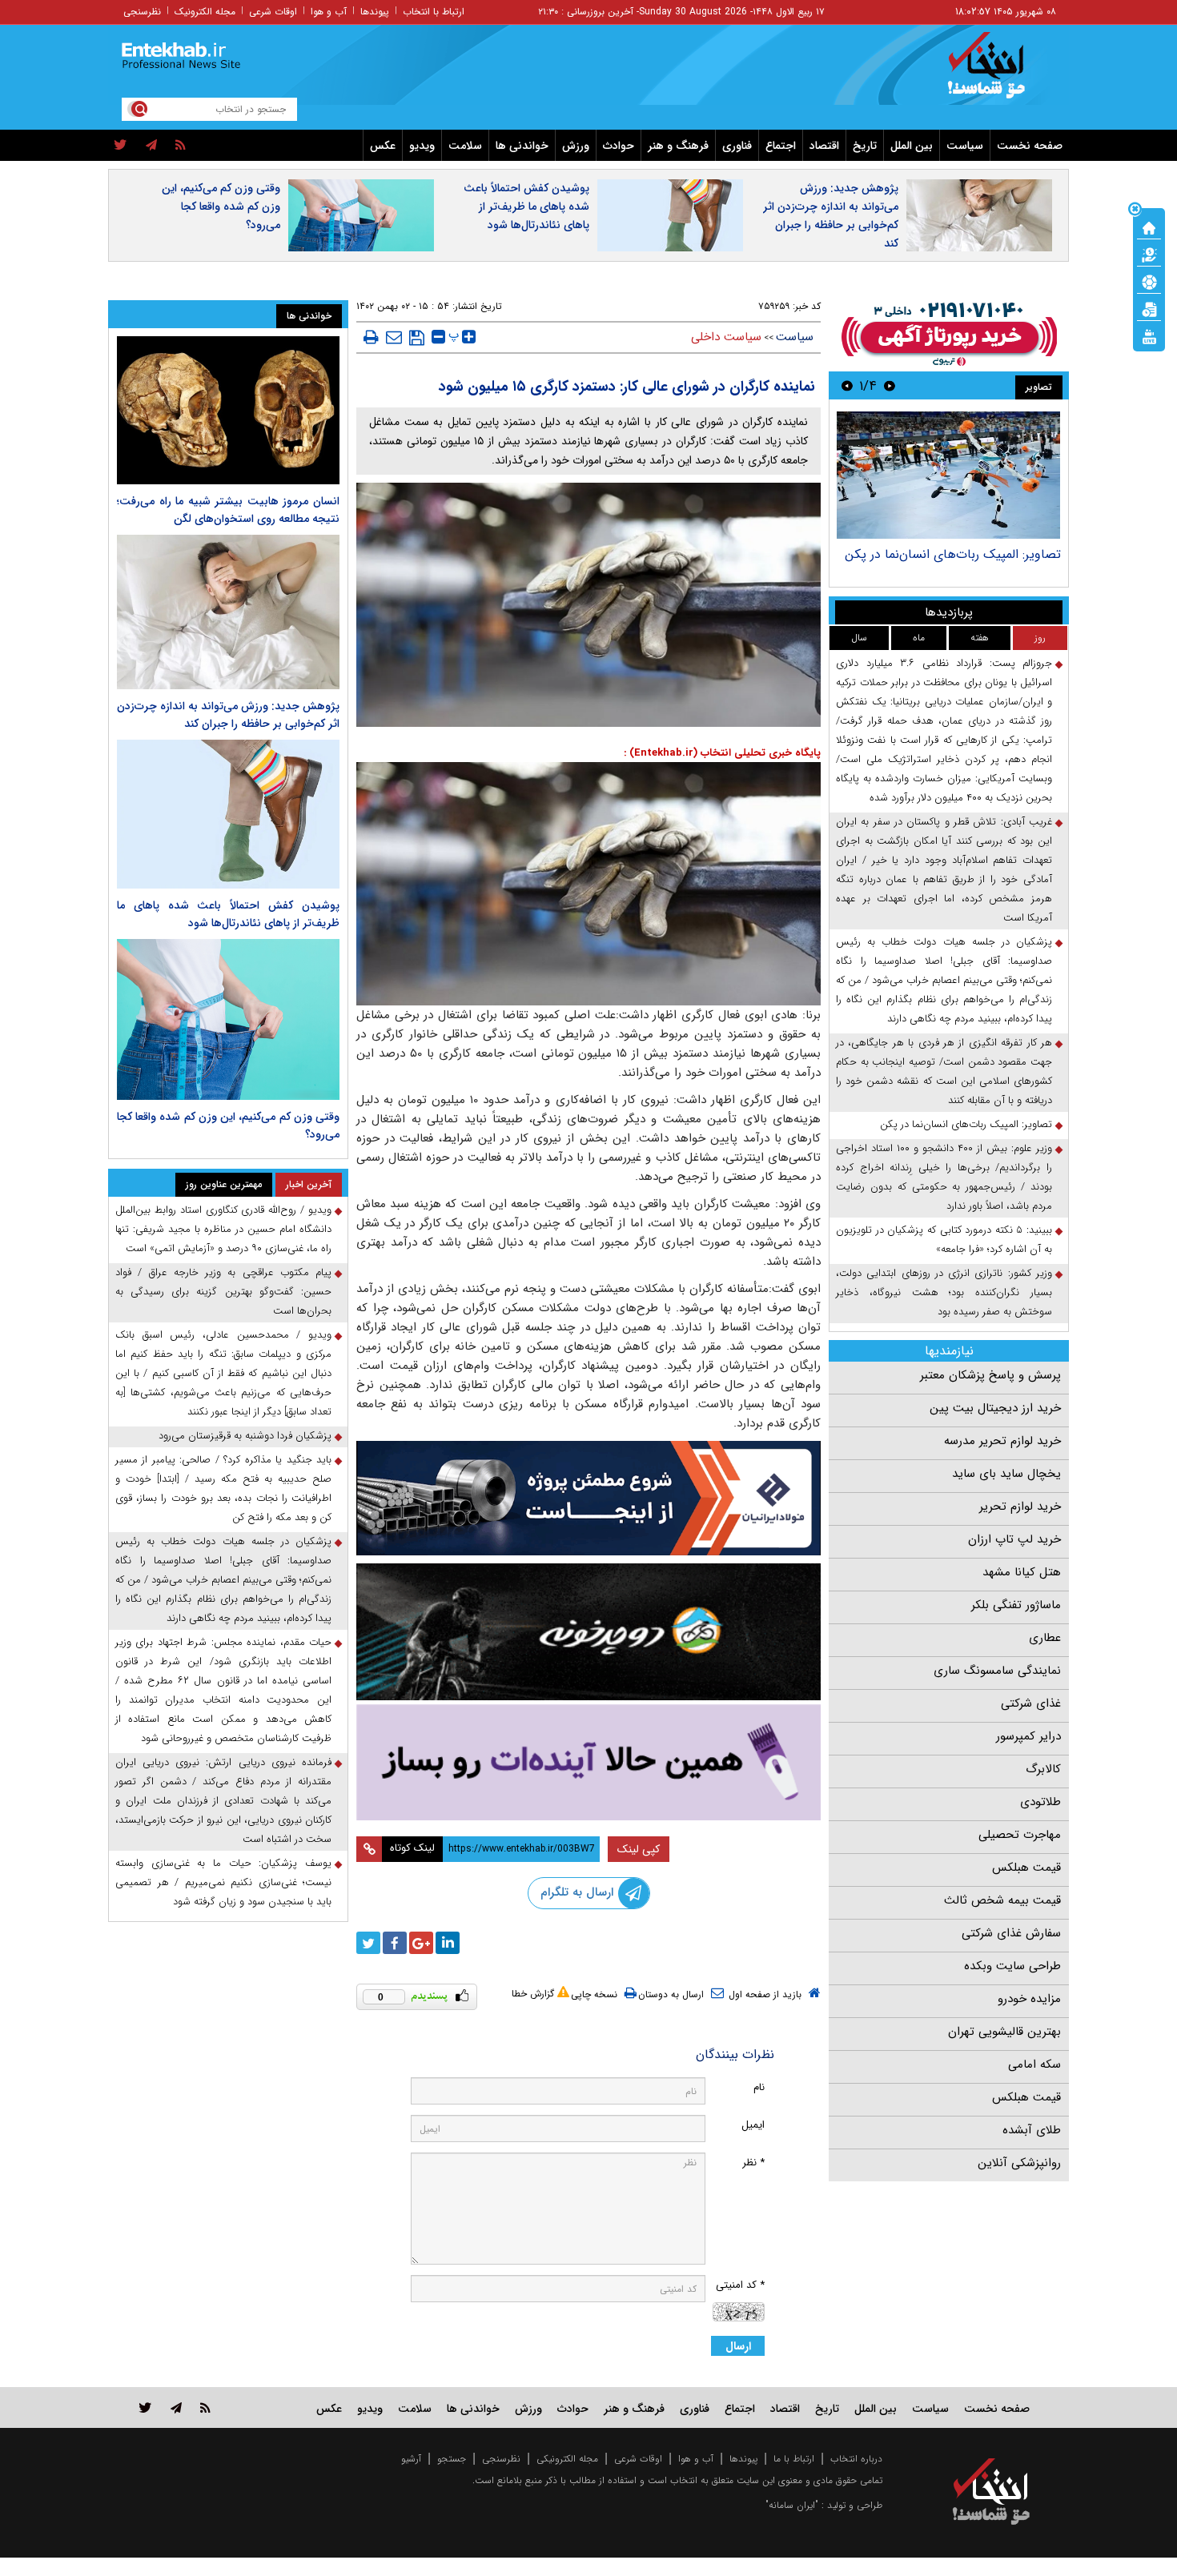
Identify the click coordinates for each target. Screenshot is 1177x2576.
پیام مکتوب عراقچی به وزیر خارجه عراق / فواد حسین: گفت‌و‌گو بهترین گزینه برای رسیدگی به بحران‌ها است (223, 1292)
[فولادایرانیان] (588, 1498)
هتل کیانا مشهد (1022, 1572)
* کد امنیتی (740, 2285)
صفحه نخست (1030, 146)
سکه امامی (1034, 2064)
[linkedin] (448, 1943)
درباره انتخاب (856, 2459)
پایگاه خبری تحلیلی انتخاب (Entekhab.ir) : (722, 753)
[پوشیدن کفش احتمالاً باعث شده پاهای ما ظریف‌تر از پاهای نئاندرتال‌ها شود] (228, 814)
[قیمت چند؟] (1149, 254)
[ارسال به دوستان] (394, 337)
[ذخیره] (417, 338)
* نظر (753, 2163)
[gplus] (421, 1943)
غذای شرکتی (1031, 1703)
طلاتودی (1040, 1802)
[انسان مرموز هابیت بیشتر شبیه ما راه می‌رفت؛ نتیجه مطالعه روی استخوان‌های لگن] (228, 410)
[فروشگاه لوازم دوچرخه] (588, 1632)
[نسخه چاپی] (371, 337)
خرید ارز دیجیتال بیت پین (995, 1408)
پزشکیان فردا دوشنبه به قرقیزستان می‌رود (245, 1436)
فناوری (737, 146)
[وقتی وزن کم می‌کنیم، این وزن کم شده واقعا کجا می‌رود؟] (228, 1020)
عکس (383, 146)
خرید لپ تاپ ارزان (1014, 1539)
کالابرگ (1043, 1769)
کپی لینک (639, 1849)
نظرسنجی (142, 12)
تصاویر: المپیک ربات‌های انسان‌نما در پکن (966, 1124)
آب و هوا (329, 12)
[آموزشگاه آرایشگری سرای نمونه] (588, 1762)
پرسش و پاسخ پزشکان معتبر (990, 1375)
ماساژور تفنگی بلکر (1016, 1605)
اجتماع (781, 146)
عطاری (1045, 1638)
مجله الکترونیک (205, 12)
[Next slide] (847, 385)
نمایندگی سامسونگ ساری (997, 1671)
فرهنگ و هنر (678, 146)
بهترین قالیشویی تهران (1004, 2032)
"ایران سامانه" (792, 2505)
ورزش (576, 146)
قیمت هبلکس (1026, 1868)
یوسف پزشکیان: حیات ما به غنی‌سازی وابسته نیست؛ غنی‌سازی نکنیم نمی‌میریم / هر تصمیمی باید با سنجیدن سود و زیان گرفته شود (223, 1882)
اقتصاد (824, 146)
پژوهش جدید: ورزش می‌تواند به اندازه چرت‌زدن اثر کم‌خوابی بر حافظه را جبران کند (831, 216)
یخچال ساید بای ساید (1006, 1474)
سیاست (965, 146)
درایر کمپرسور (1028, 1736)
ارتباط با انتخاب (434, 12)
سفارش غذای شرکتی (1011, 1933)
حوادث (619, 146)
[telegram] (151, 146)
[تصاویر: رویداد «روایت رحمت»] (948, 475)
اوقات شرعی (273, 12)
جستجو (452, 2459)
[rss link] (205, 2407)
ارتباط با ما (794, 2459)
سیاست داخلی (726, 337)
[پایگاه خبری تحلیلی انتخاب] (999, 73)
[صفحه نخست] (1149, 227)
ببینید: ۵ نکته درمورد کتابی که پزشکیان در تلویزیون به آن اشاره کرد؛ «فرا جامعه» (944, 1240)
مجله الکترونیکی (567, 2459)
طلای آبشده (1032, 2130)
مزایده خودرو (1029, 1999)
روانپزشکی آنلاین (1019, 2163)
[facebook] (395, 1943)
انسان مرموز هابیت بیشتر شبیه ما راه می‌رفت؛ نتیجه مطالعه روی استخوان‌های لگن (228, 510)
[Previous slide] (890, 385)
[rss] (181, 146)
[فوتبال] (1149, 281)
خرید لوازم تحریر (1020, 1507)
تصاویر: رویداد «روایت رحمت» (982, 554)
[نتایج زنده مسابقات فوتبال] (1149, 335)
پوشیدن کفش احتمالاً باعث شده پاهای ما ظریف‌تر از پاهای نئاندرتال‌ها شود (526, 207)
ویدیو (422, 146)
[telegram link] (176, 2407)
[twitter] (121, 146)
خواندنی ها (522, 146)
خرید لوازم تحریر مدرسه (1002, 1441)
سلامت (465, 146)
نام (759, 2087)
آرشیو (411, 2459)
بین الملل (912, 146)
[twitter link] (145, 2407)
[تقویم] (1149, 308)
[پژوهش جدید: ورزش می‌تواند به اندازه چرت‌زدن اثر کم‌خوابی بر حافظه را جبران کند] (228, 612)
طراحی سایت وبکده (1012, 1966)
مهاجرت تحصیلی (1020, 1835)
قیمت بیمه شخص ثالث (1002, 1900)
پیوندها (375, 12)
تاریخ (865, 146)
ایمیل (753, 2125)
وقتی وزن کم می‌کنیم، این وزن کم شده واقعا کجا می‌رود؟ (221, 207)
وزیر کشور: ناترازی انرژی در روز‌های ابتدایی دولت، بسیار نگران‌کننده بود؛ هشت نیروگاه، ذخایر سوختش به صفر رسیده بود (944, 1292)
